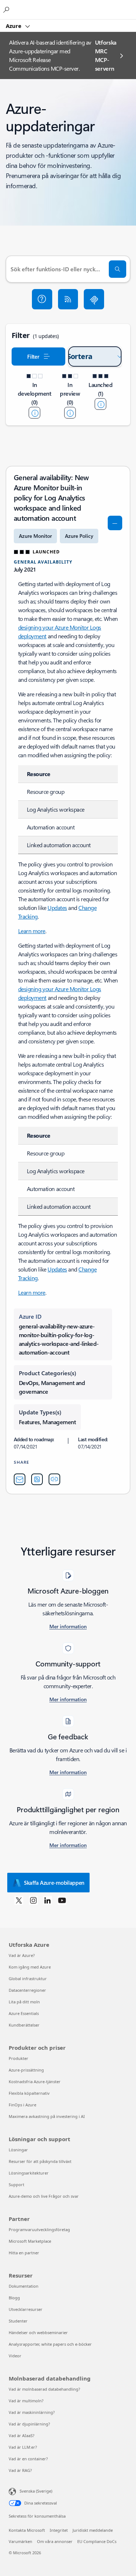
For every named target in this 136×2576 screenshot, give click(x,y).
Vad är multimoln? (26, 2401)
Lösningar (18, 2150)
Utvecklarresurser (26, 2309)
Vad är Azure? (22, 1955)
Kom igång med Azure (30, 1967)
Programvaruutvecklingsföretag (39, 2229)
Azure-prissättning (26, 2070)
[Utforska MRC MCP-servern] (94, 299)
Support (17, 2185)
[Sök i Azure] (7, 9)
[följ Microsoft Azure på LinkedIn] (48, 1900)
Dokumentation (24, 2286)
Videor (15, 2356)
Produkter (18, 2058)
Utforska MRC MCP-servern (106, 55)
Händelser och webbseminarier (38, 2332)
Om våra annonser (55, 2541)
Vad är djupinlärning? (29, 2424)
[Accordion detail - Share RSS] (37, 1479)
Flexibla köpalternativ (29, 2093)
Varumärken (20, 2541)
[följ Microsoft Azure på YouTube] (62, 1900)
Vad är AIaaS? (22, 2435)
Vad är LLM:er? (23, 2447)
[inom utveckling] (34, 413)
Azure (14, 26)
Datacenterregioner (27, 1990)
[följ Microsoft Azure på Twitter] (19, 1900)
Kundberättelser (24, 2025)
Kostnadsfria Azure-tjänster (35, 2082)
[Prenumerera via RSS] (68, 299)
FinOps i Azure (22, 2105)
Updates (57, 908)
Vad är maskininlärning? (32, 2412)
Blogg (14, 2298)
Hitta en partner (24, 2253)
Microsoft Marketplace (30, 2241)
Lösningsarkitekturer (29, 2173)
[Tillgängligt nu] (100, 404)
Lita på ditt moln (24, 2002)
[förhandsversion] (70, 413)
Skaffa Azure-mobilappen (54, 1883)
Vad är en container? (28, 2459)
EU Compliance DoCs (97, 2541)
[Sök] (118, 269)
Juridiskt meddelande (93, 2530)
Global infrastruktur (28, 1979)
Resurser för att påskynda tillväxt (40, 2161)
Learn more (32, 931)
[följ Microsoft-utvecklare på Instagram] (33, 1900)
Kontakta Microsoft (27, 2530)
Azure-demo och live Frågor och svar (44, 2196)
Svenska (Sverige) (36, 2491)
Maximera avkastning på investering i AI (47, 2116)
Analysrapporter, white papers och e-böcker (50, 2344)
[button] (42, 299)
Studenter (18, 2321)
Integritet (59, 2530)
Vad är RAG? (20, 2470)
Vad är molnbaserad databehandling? (44, 2389)
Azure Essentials (24, 2013)
